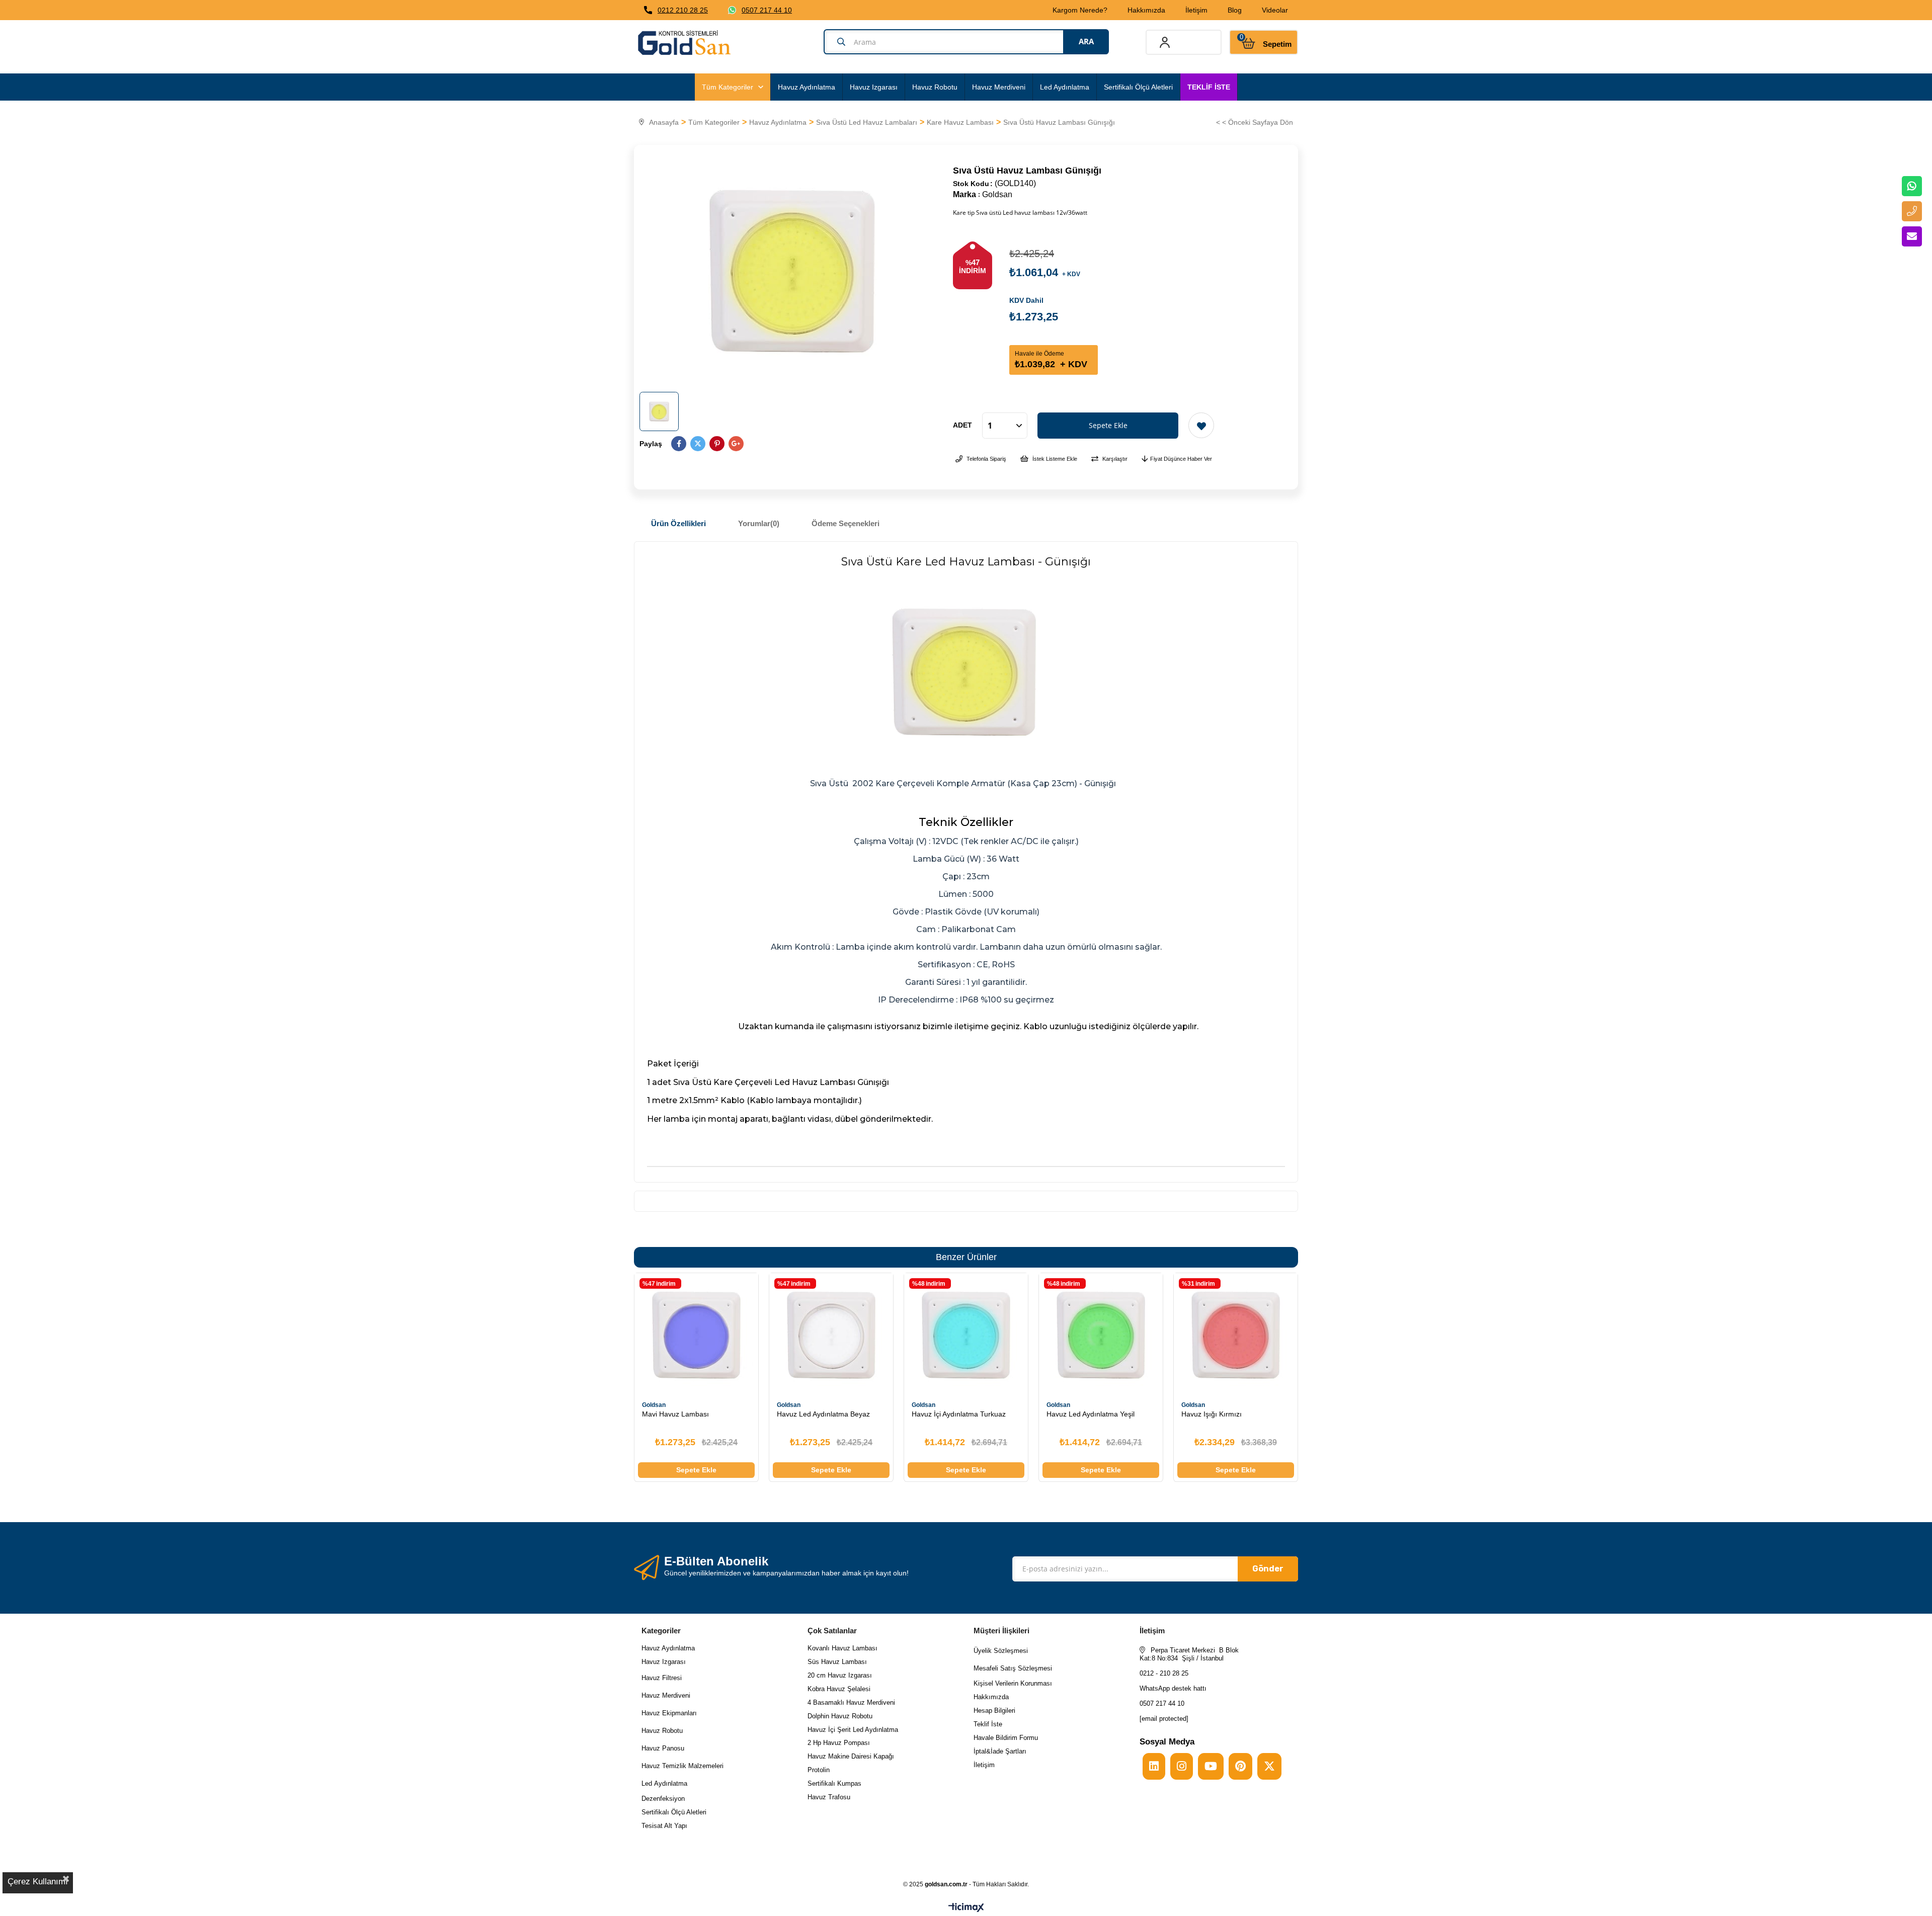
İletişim (1196, 10)
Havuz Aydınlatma (807, 87)
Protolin (819, 1770)
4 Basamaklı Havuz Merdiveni (851, 1702)
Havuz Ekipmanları (669, 1713)
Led (648, 1783)
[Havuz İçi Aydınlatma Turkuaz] (966, 1335)
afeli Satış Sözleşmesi (1019, 1668)
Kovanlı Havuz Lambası (842, 1648)
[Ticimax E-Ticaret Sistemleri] (966, 1908)
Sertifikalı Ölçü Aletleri (1138, 87)
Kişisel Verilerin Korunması (1013, 1683)
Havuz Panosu (663, 1748)
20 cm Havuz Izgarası (840, 1675)
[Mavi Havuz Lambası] (696, 1335)
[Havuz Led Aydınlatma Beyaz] (831, 1335)
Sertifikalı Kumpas (834, 1783)
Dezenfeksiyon (663, 1799)
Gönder (1268, 1569)
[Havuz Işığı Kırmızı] (1236, 1335)
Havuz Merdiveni (999, 87)
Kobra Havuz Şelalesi (839, 1689)
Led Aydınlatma (1065, 87)
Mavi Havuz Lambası (675, 1414)
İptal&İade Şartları (1000, 1751)
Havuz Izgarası (874, 87)
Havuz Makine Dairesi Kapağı (851, 1756)
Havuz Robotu (935, 87)
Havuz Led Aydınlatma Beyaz (823, 1414)
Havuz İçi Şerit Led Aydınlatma (853, 1730)
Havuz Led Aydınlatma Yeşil (1091, 1414)
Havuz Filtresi (662, 1678)
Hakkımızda (1146, 10)
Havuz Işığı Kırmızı (1212, 1414)
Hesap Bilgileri (994, 1711)
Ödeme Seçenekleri (846, 523)
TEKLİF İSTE (1209, 87)
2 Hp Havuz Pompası (839, 1743)
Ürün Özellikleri (678, 523)
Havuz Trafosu (829, 1797)
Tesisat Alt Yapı (664, 1826)
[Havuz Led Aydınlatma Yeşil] (1101, 1335)
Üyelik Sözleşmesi (1001, 1651)
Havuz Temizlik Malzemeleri (682, 1766)
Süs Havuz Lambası (837, 1662)
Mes (980, 1668)
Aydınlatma (671, 1783)
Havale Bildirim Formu (1006, 1738)
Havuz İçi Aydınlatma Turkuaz (959, 1414)
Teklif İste (989, 1724)
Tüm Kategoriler (728, 87)
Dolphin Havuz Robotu (840, 1716)
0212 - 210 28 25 (1164, 1673)
